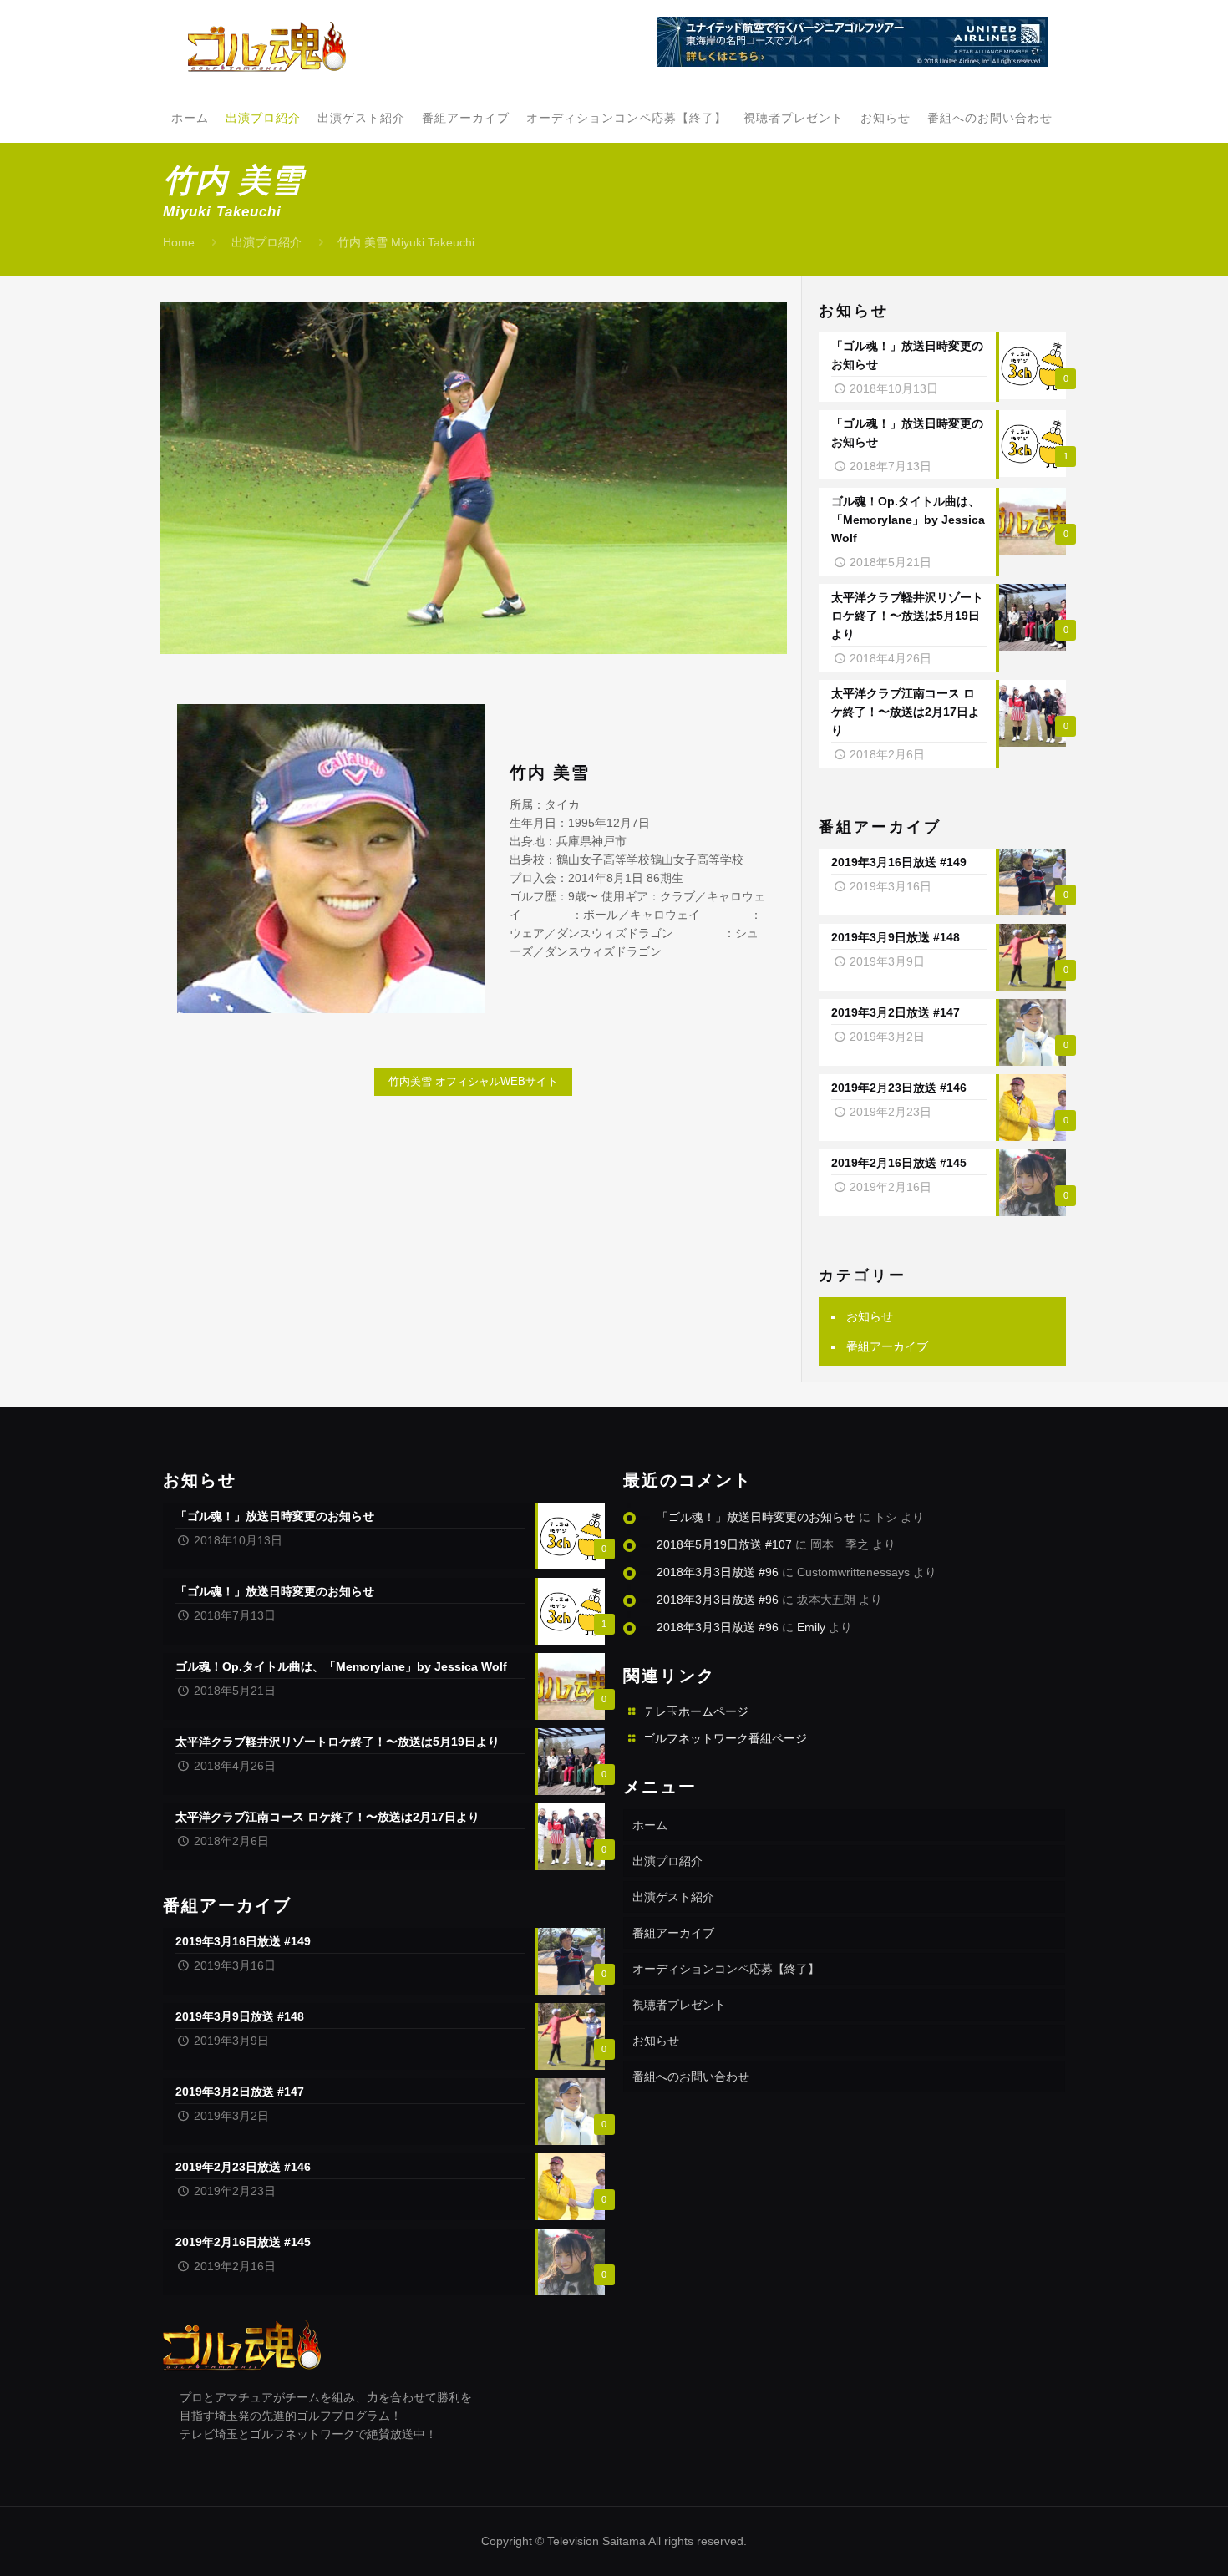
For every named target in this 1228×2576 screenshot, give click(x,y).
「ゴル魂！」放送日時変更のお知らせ (756, 1517)
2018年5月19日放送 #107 (724, 1544)
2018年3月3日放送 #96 (718, 1572)
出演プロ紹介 (266, 242)
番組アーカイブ (887, 1346)
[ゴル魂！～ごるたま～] (267, 46)
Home (179, 242)
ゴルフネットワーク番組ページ (725, 1738)
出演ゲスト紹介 (673, 1897)
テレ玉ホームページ (696, 1711)
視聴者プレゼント (679, 2005)
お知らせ (870, 1316)
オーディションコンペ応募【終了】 (726, 1969)
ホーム (650, 1825)
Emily (811, 1627)
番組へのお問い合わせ (691, 2077)
